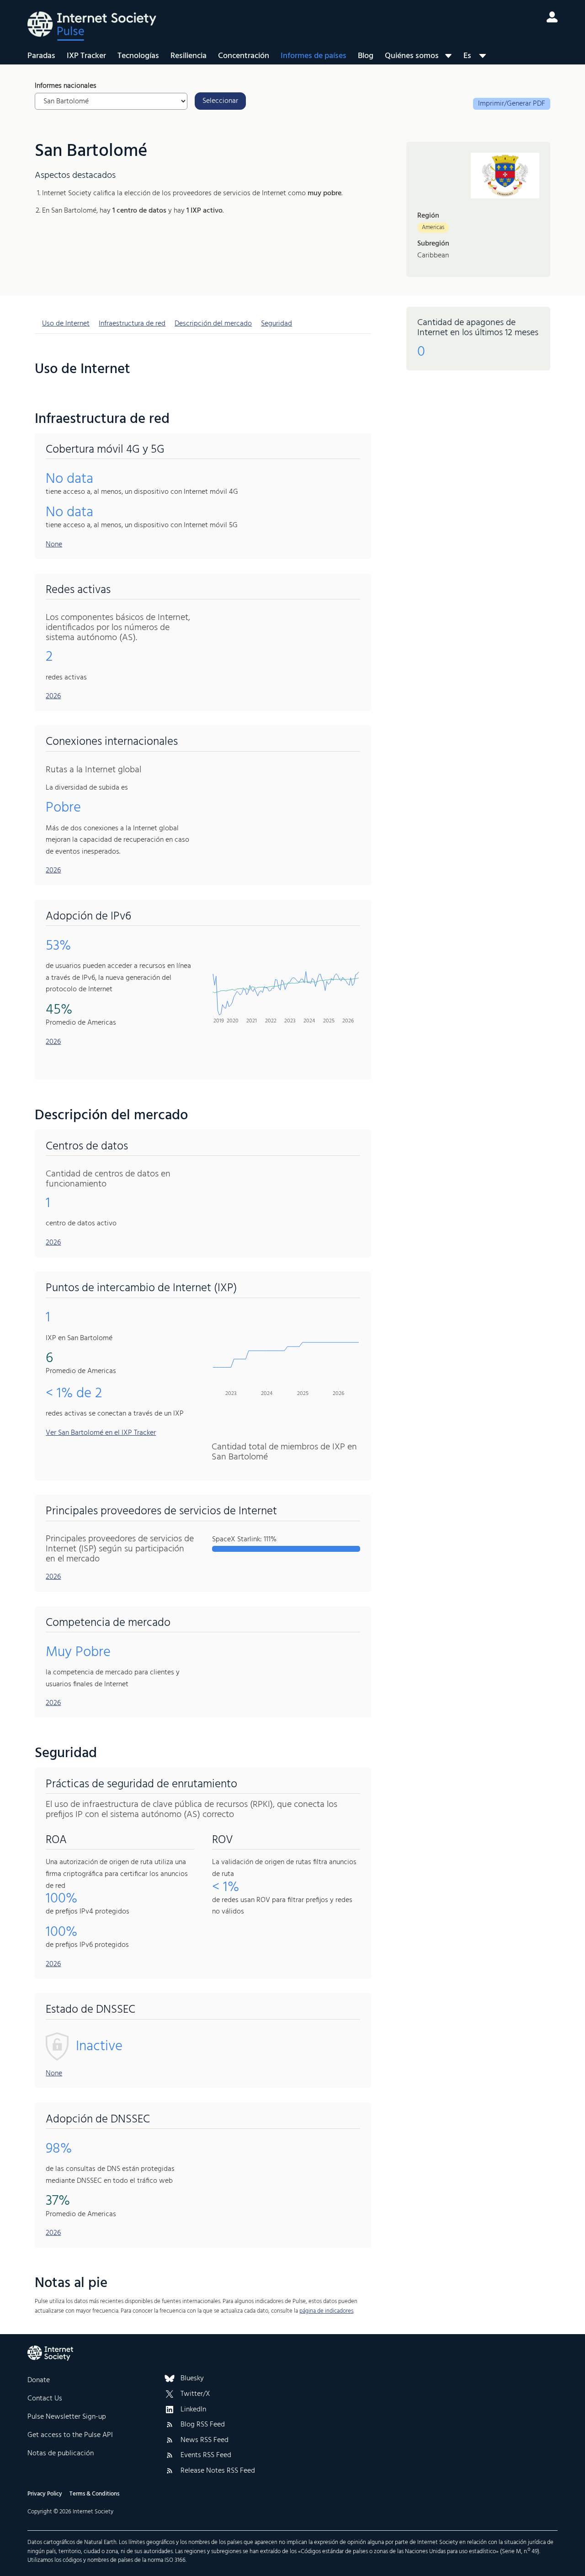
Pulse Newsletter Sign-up (67, 2417)
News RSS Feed (205, 2441)
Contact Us (45, 2399)
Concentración (244, 56)
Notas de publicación (61, 2453)
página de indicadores (326, 2311)
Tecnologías (138, 56)
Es (467, 56)
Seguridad (277, 324)
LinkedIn (193, 2410)
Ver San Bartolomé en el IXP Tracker (101, 1433)
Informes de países (314, 56)
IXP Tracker (86, 56)
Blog (366, 56)
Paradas (41, 56)
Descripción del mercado (213, 324)
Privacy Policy (45, 2494)
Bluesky (192, 2379)
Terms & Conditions (94, 2494)
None (54, 545)
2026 (53, 696)
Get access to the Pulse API (70, 2435)
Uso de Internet (66, 324)
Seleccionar (220, 101)
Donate (39, 2380)
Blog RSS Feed (203, 2425)
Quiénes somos (412, 56)
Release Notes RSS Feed (218, 2471)
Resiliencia (189, 56)
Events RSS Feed (206, 2456)
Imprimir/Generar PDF (512, 104)
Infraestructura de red (132, 324)
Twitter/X (195, 2394)
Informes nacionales (66, 86)
